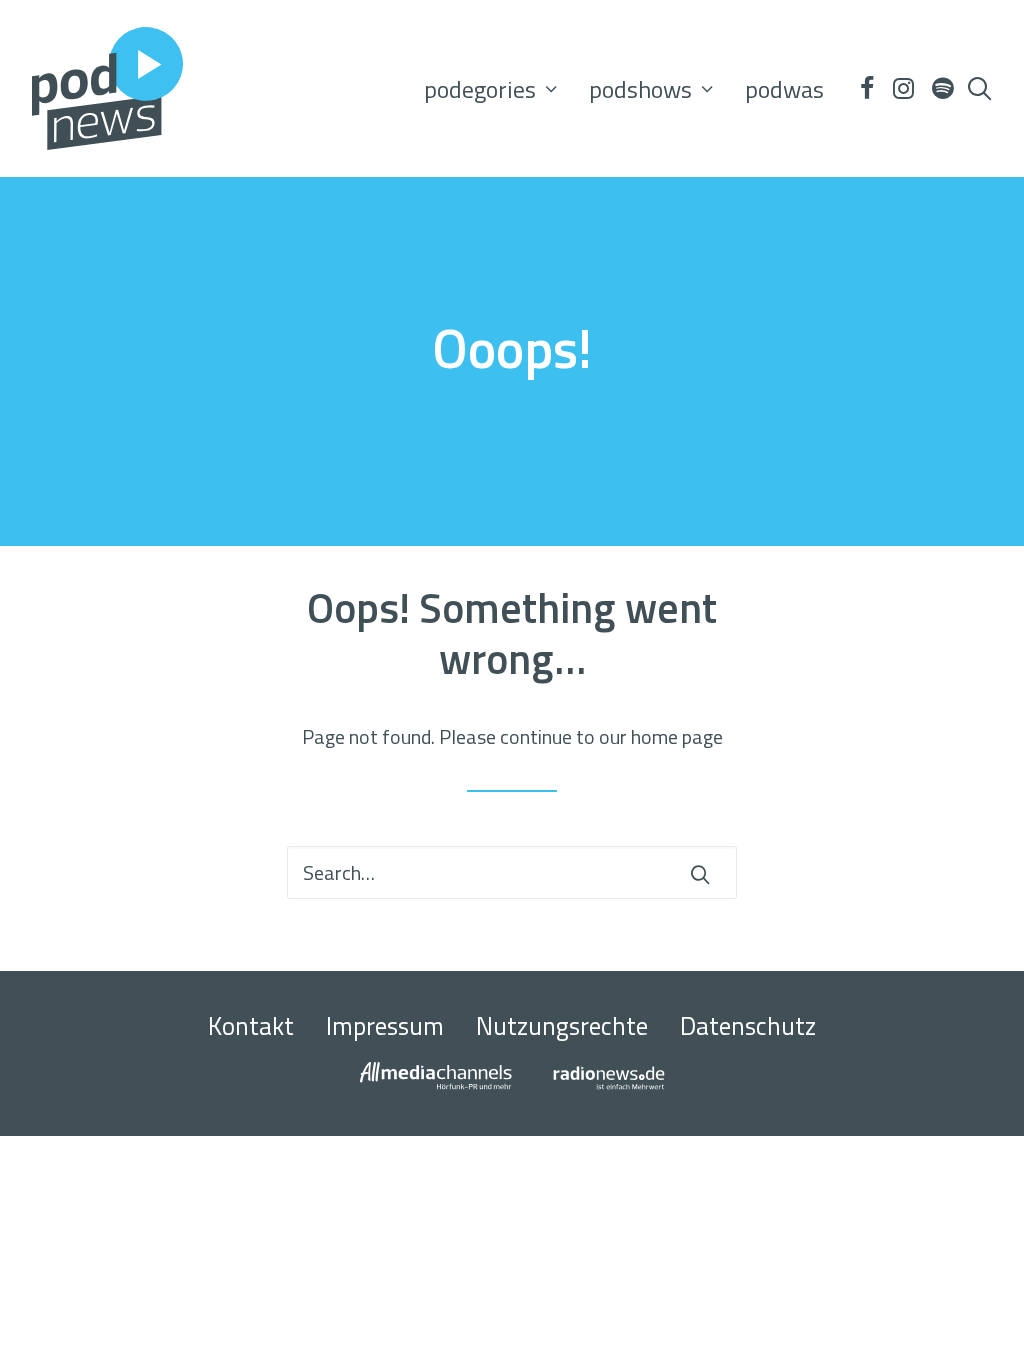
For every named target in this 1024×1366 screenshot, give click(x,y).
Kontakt (251, 1026)
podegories (480, 89)
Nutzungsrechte (562, 1026)
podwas (784, 89)
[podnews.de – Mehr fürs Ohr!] (107, 88)
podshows (640, 89)
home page (677, 736)
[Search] (512, 872)
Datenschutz (748, 1026)
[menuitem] (490, 88)
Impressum (385, 1026)
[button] (866, 88)
